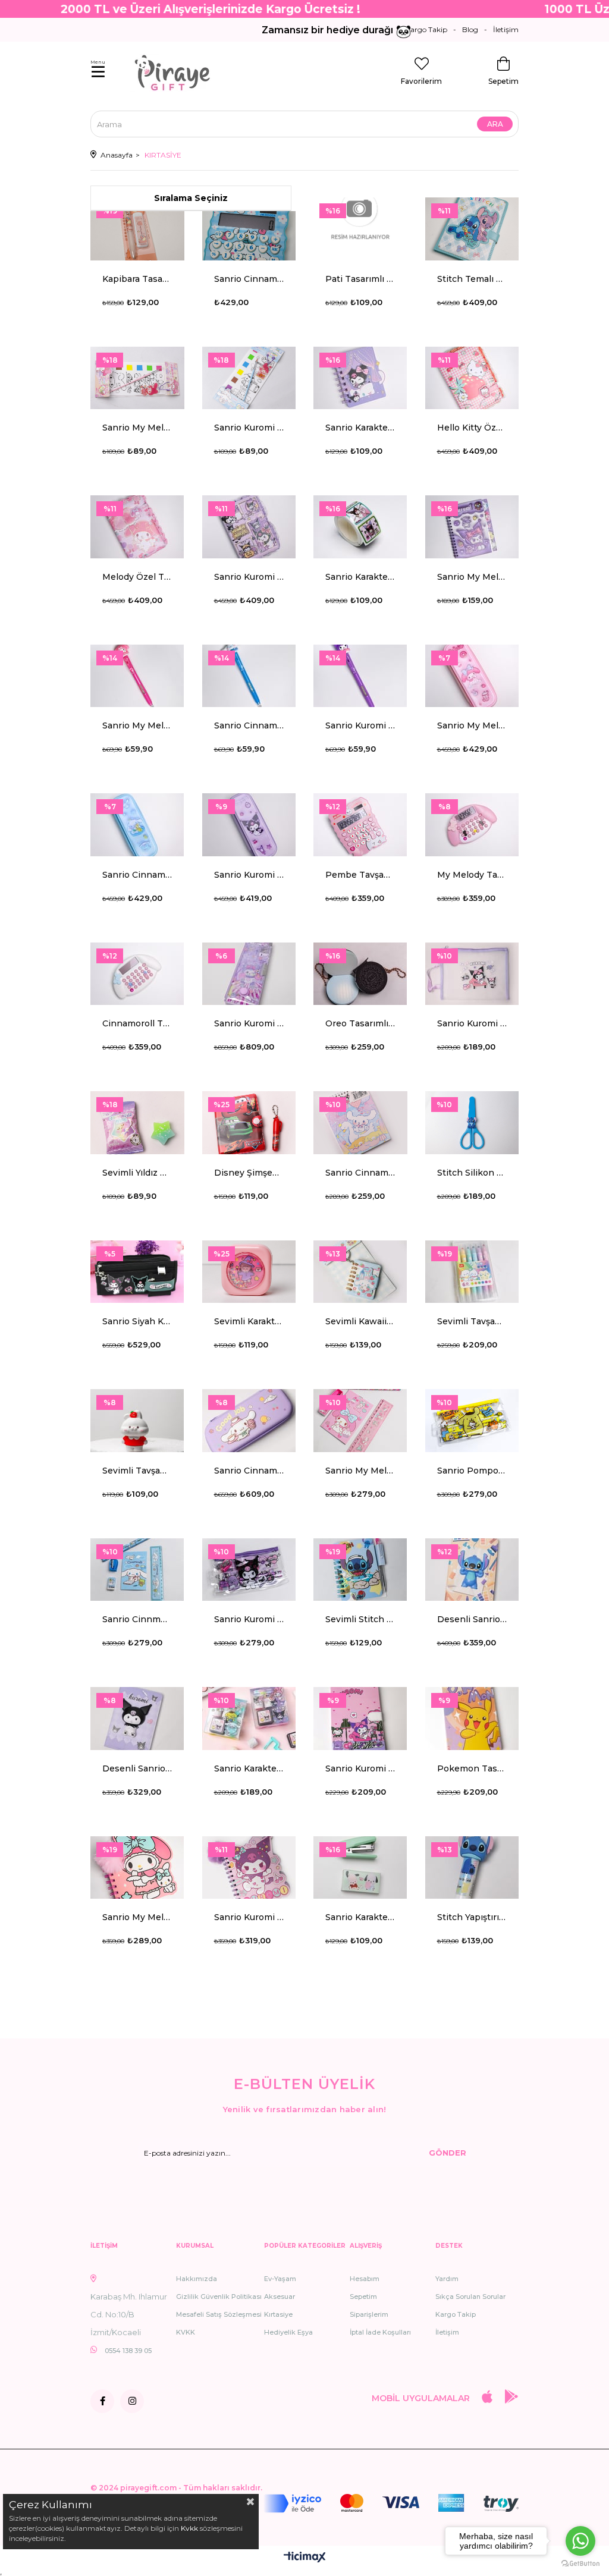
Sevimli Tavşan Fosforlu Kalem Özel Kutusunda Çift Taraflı (472, 1321)
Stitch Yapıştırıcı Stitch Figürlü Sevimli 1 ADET (472, 1917)
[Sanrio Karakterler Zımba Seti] (360, 1868)
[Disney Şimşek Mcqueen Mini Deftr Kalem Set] (249, 1123)
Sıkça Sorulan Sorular (470, 2297)
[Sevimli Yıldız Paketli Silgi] (137, 1123)
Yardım (447, 2279)
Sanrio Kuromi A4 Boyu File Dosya (472, 1023)
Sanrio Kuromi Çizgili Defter (360, 1768)
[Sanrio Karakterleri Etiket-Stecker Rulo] (360, 527)
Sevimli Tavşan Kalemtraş (137, 1471)
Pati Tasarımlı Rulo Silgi (360, 279)
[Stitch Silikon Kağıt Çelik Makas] (472, 1123)
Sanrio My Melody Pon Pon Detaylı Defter (137, 1917)
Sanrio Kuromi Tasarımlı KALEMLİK (249, 875)
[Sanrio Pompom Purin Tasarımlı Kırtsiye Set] (472, 1421)
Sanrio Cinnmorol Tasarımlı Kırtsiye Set (137, 1619)
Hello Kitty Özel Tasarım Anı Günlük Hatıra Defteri (472, 428)
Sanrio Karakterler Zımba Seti (360, 1917)
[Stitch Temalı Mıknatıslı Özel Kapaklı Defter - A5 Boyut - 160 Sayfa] (472, 229)
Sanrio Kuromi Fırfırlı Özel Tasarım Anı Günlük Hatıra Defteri (249, 577)
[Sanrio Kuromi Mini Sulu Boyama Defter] (249, 378)
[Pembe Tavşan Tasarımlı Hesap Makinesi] (360, 825)
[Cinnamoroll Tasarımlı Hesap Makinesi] (137, 974)
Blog (470, 29)
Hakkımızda (197, 2279)
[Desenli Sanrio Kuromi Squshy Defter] (137, 1719)
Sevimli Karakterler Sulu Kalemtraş (249, 1321)
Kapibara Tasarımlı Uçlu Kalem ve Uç (137, 279)
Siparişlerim (369, 2314)
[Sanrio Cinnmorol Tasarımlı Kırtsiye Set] (137, 1570)
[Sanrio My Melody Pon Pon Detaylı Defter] (137, 1868)
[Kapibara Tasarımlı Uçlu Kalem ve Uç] (137, 229)
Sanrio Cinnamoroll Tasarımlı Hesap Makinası (249, 279)
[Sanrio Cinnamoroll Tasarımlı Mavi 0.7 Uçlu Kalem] (249, 676)
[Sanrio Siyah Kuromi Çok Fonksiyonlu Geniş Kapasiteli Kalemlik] (137, 1272)
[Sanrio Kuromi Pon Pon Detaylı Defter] (249, 1868)
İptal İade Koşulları (380, 2332)
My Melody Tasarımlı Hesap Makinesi (472, 875)
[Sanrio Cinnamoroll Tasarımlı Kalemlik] (137, 825)
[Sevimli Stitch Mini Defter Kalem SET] (360, 1570)
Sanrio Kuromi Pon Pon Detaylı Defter (249, 1917)
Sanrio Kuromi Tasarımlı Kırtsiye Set (249, 1619)
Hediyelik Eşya (288, 2332)
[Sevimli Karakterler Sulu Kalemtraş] (249, 1272)
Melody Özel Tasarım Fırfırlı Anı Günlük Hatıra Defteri (137, 577)
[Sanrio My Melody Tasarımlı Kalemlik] (472, 676)
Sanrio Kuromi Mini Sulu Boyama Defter (249, 428)
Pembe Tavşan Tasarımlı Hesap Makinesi (360, 875)
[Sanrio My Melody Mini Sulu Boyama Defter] (137, 378)
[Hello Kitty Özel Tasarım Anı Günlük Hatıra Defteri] (472, 378)
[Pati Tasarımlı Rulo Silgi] (360, 229)
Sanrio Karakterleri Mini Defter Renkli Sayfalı (360, 428)
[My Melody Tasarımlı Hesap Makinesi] (472, 825)
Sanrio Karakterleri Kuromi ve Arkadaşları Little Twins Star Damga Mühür (249, 1768)
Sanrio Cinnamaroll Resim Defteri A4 (360, 1173)
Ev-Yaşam (280, 2279)
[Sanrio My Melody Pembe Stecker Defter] (472, 527)
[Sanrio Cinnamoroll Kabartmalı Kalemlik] (249, 1421)
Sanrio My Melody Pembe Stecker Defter (472, 577)
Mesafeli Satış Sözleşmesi (219, 2314)
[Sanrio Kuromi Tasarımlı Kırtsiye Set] (249, 1570)
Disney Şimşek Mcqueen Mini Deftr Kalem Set (249, 1173)
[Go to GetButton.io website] (580, 2564)
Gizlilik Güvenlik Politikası (219, 2297)
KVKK (186, 2332)
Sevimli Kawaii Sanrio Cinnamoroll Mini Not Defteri (360, 1321)
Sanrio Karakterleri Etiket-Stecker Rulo (360, 577)
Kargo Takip (426, 29)
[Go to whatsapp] (580, 2541)
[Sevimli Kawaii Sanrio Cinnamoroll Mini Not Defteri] (360, 1272)
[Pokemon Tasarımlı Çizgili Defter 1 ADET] (472, 1719)
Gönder (448, 2153)
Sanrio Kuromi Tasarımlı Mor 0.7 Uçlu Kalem (360, 725)
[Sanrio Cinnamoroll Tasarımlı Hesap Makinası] (249, 229)
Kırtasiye (278, 2314)
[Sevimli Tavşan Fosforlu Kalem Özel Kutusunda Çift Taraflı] (472, 1272)
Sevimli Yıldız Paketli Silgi (137, 1173)
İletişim (506, 29)
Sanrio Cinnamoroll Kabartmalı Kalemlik (249, 1471)
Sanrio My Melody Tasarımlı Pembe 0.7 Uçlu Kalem (137, 725)
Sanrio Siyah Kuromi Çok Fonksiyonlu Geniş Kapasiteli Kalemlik (137, 1321)
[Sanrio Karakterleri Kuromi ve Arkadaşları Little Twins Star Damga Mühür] (249, 1719)
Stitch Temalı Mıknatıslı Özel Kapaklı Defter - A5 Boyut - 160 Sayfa (472, 279)
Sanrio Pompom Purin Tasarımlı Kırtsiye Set (472, 1471)
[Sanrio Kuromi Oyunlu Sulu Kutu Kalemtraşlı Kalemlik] (249, 974)
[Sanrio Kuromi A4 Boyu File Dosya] (472, 974)
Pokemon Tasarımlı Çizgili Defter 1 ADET (472, 1768)
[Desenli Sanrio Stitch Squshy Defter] (472, 1570)
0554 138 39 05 (128, 2351)
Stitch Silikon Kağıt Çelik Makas (472, 1173)
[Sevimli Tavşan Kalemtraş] (137, 1421)
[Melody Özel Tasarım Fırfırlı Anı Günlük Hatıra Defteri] (137, 527)
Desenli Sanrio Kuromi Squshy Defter (137, 1768)
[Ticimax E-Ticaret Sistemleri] (305, 2558)
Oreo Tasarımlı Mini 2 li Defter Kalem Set (360, 1023)
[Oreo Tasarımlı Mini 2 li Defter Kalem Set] (360, 974)
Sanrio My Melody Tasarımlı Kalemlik (472, 725)
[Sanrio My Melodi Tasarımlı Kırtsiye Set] (360, 1421)
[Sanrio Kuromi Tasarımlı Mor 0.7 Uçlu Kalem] (360, 676)
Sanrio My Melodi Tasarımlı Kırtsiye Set (360, 1471)
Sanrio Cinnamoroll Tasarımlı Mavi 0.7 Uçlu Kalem (249, 725)
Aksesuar (280, 2297)
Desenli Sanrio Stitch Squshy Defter (472, 1619)
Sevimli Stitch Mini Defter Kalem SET (360, 1619)
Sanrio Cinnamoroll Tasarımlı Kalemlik (137, 875)
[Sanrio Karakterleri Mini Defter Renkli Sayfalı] (360, 378)
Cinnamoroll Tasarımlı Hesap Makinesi (137, 1023)
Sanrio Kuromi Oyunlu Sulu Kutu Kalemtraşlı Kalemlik (249, 1023)
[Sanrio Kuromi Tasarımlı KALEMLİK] (249, 825)
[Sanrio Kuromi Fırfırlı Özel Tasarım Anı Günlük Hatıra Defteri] (249, 527)
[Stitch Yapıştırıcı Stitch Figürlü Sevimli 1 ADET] (472, 1868)
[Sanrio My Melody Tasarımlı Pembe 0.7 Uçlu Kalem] (137, 676)
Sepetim (363, 2297)
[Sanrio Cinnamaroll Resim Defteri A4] (360, 1123)
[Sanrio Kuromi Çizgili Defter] (360, 1719)
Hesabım (365, 2279)
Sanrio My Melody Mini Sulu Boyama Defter (137, 428)
